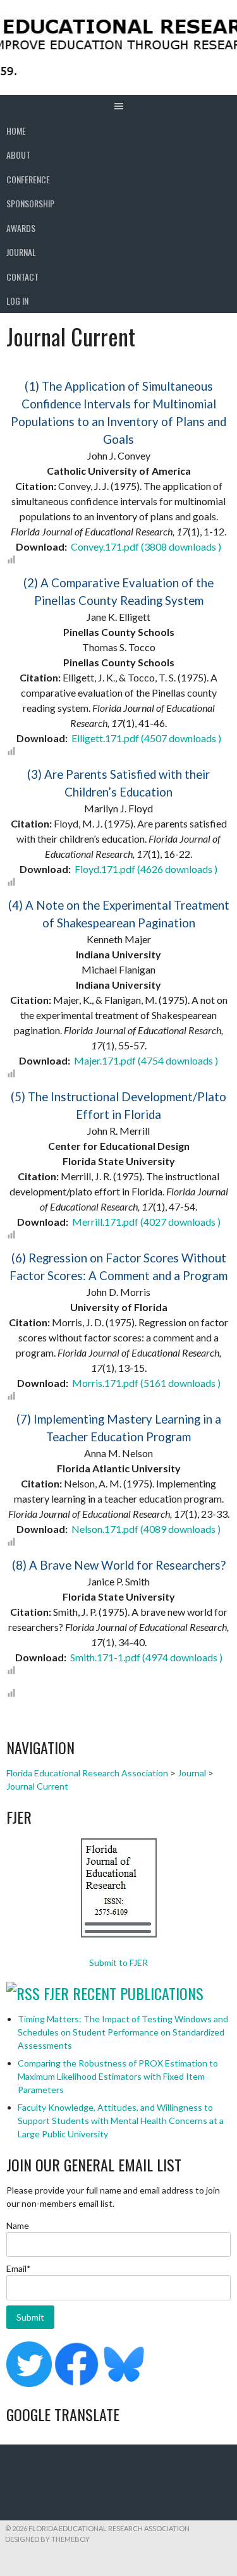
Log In (17, 301)
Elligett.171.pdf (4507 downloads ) (145, 738)
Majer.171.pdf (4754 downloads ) (145, 1060)
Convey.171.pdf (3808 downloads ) (145, 546)
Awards (21, 228)
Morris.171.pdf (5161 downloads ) (145, 1383)
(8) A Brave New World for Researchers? (119, 1565)
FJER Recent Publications (124, 1993)
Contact (22, 277)
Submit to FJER (118, 1963)
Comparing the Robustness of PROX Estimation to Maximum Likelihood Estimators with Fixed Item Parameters (118, 2076)
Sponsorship (30, 203)
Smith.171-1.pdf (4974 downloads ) (145, 1657)
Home (16, 131)
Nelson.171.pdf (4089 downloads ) (145, 1529)
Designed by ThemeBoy (47, 2539)
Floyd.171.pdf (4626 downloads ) (145, 869)
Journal (21, 252)
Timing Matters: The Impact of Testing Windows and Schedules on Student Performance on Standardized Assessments (123, 2032)
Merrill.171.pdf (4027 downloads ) (145, 1222)
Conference (28, 179)
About (18, 155)
